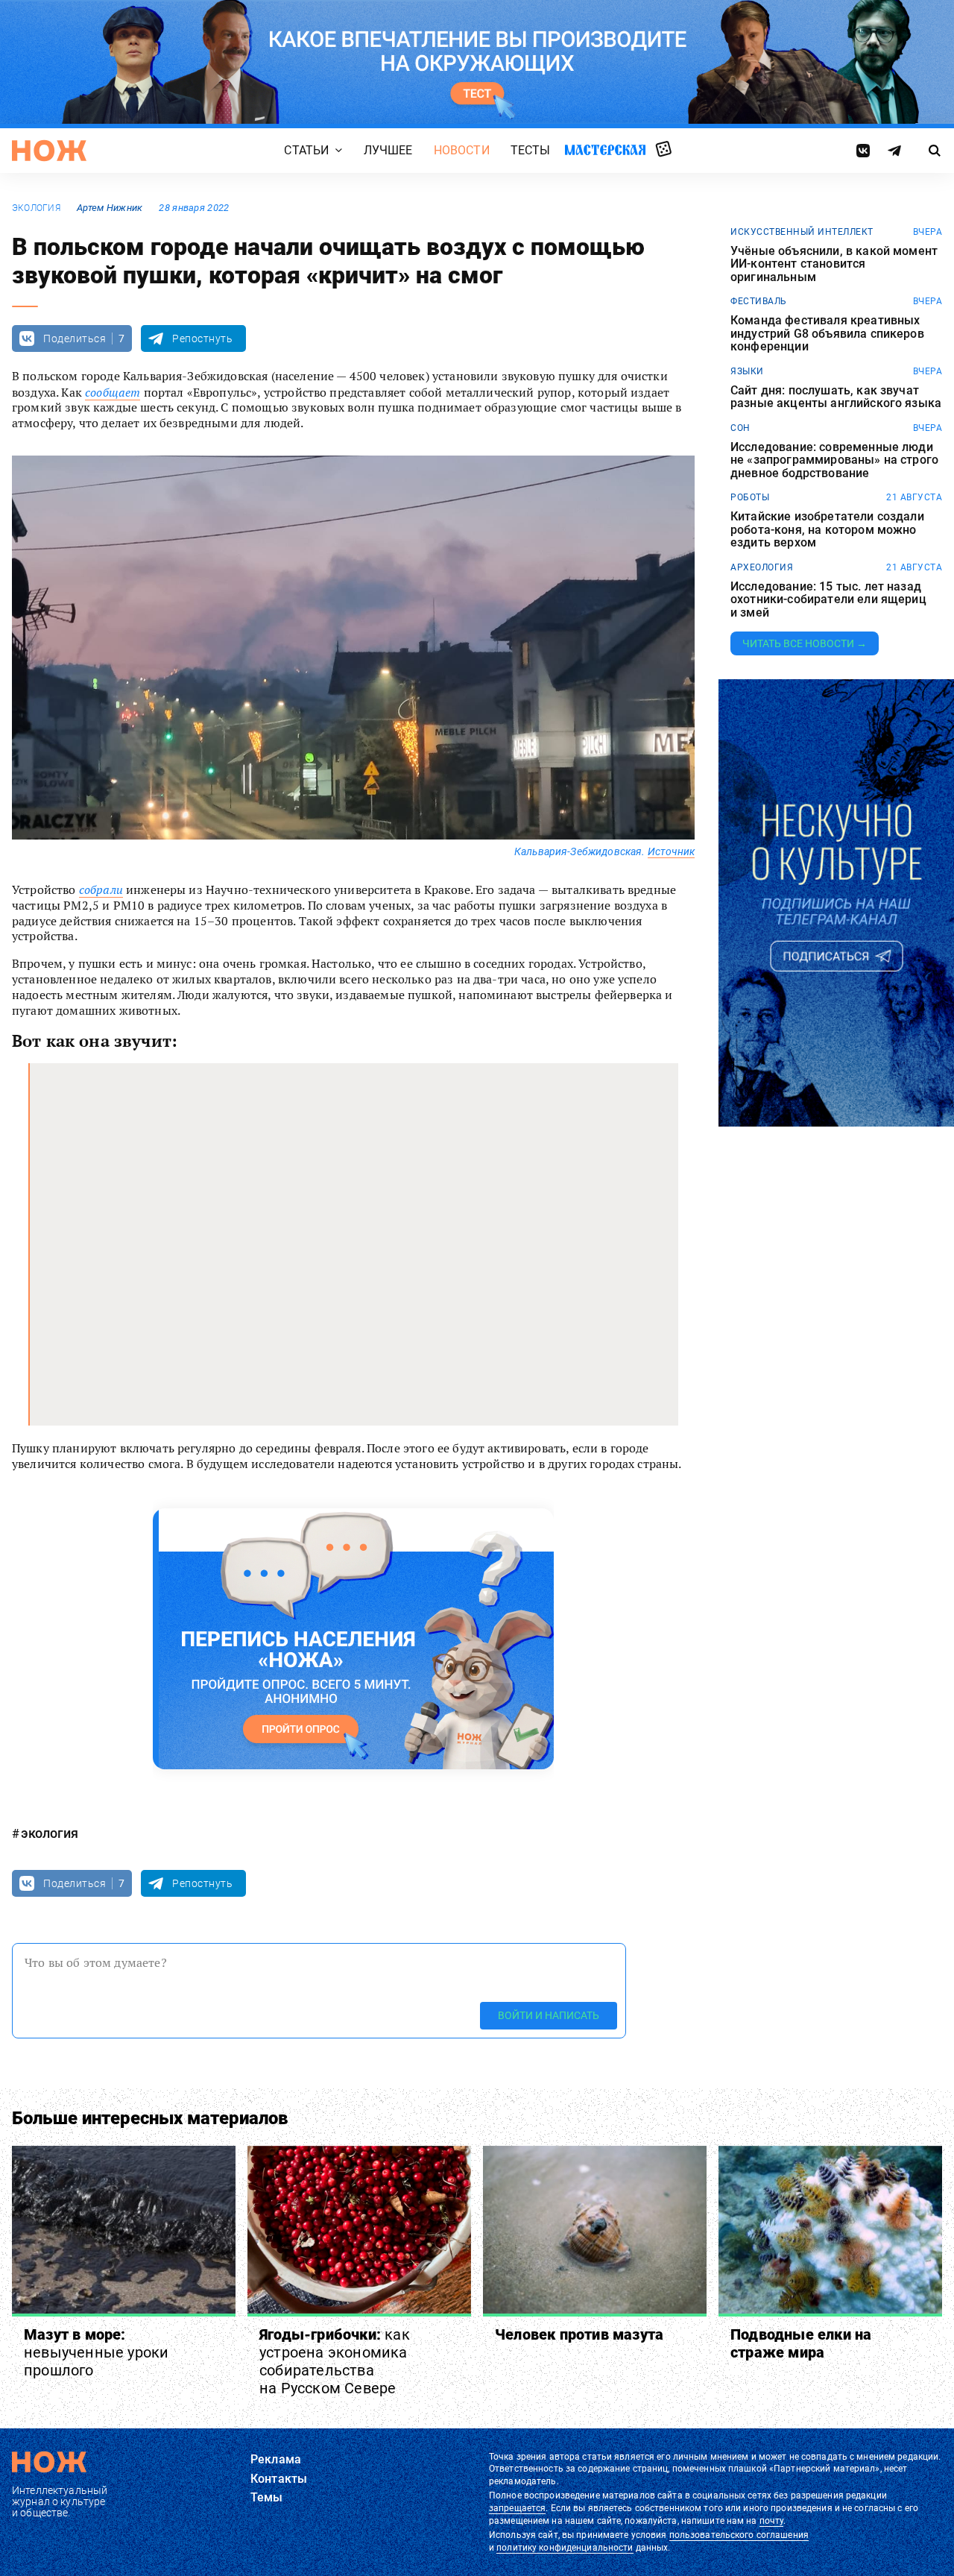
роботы (750, 497)
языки (747, 371)
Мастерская (605, 149)
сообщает (113, 392)
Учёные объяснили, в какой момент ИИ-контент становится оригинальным (834, 264)
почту (772, 2521)
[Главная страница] (49, 151)
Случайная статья (664, 150)
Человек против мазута (579, 2334)
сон (740, 428)
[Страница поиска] (935, 151)
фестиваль (759, 301)
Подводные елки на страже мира (801, 2343)
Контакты (279, 2479)
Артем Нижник (110, 208)
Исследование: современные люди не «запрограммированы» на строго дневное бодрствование (834, 460)
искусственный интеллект (802, 232)
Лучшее (388, 150)
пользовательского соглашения (739, 2535)
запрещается (517, 2508)
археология (762, 567)
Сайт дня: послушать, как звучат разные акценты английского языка (836, 397)
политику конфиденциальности (565, 2548)
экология (36, 208)
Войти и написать (549, 2016)
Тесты (531, 150)
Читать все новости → (805, 643)
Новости (462, 150)
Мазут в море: (96, 2352)
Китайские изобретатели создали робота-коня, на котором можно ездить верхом (827, 530)
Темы (267, 2497)
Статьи (306, 150)
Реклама (276, 2459)
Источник (671, 851)
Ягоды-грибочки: (335, 2361)
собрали (101, 889)
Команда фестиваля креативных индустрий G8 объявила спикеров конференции (827, 334)
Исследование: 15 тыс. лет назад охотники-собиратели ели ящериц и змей (828, 600)
